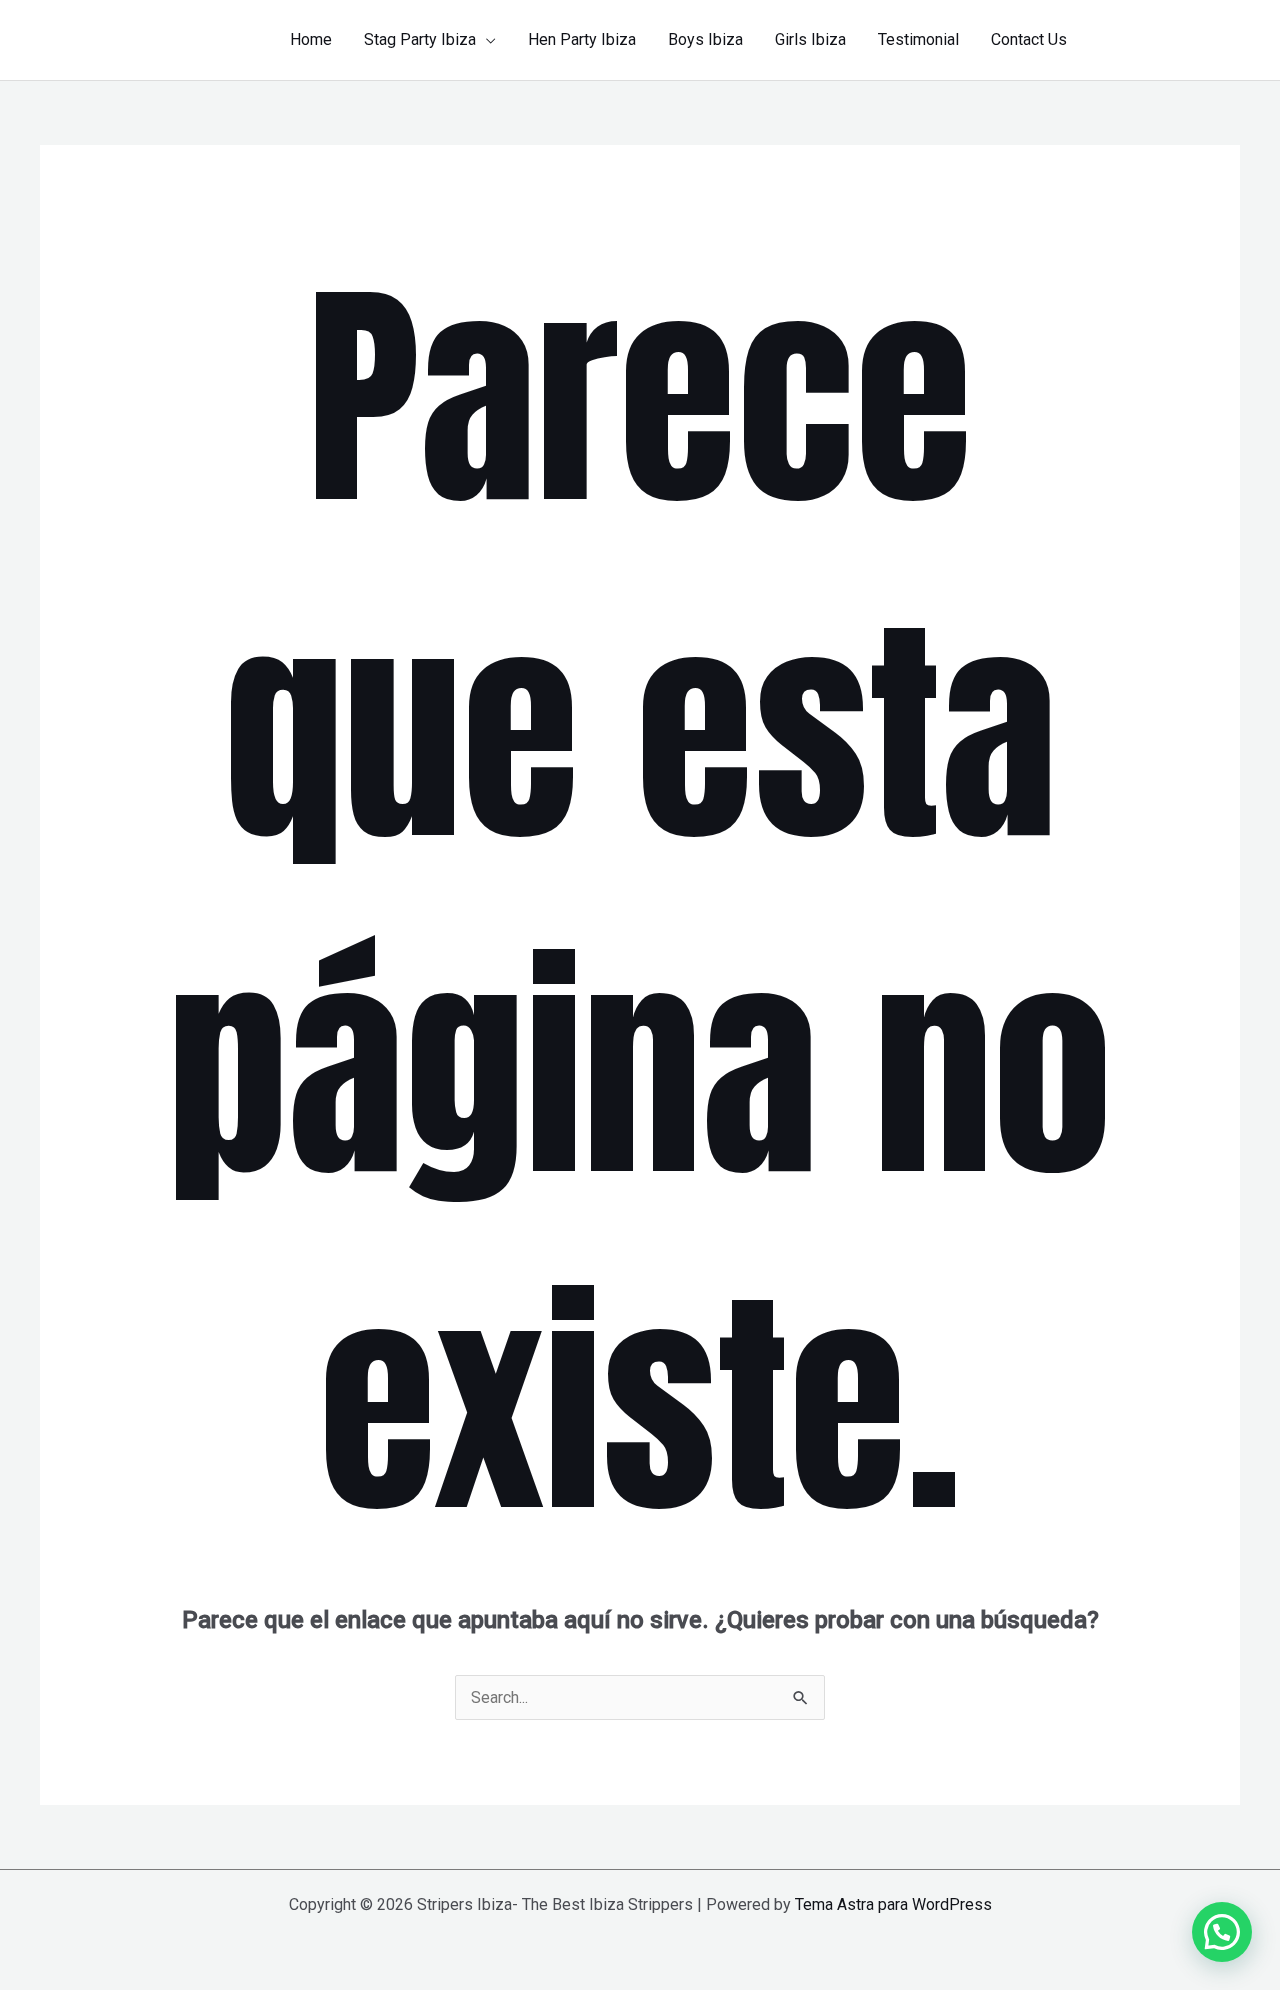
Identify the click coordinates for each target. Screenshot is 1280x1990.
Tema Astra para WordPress (893, 1904)
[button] (486, 40)
